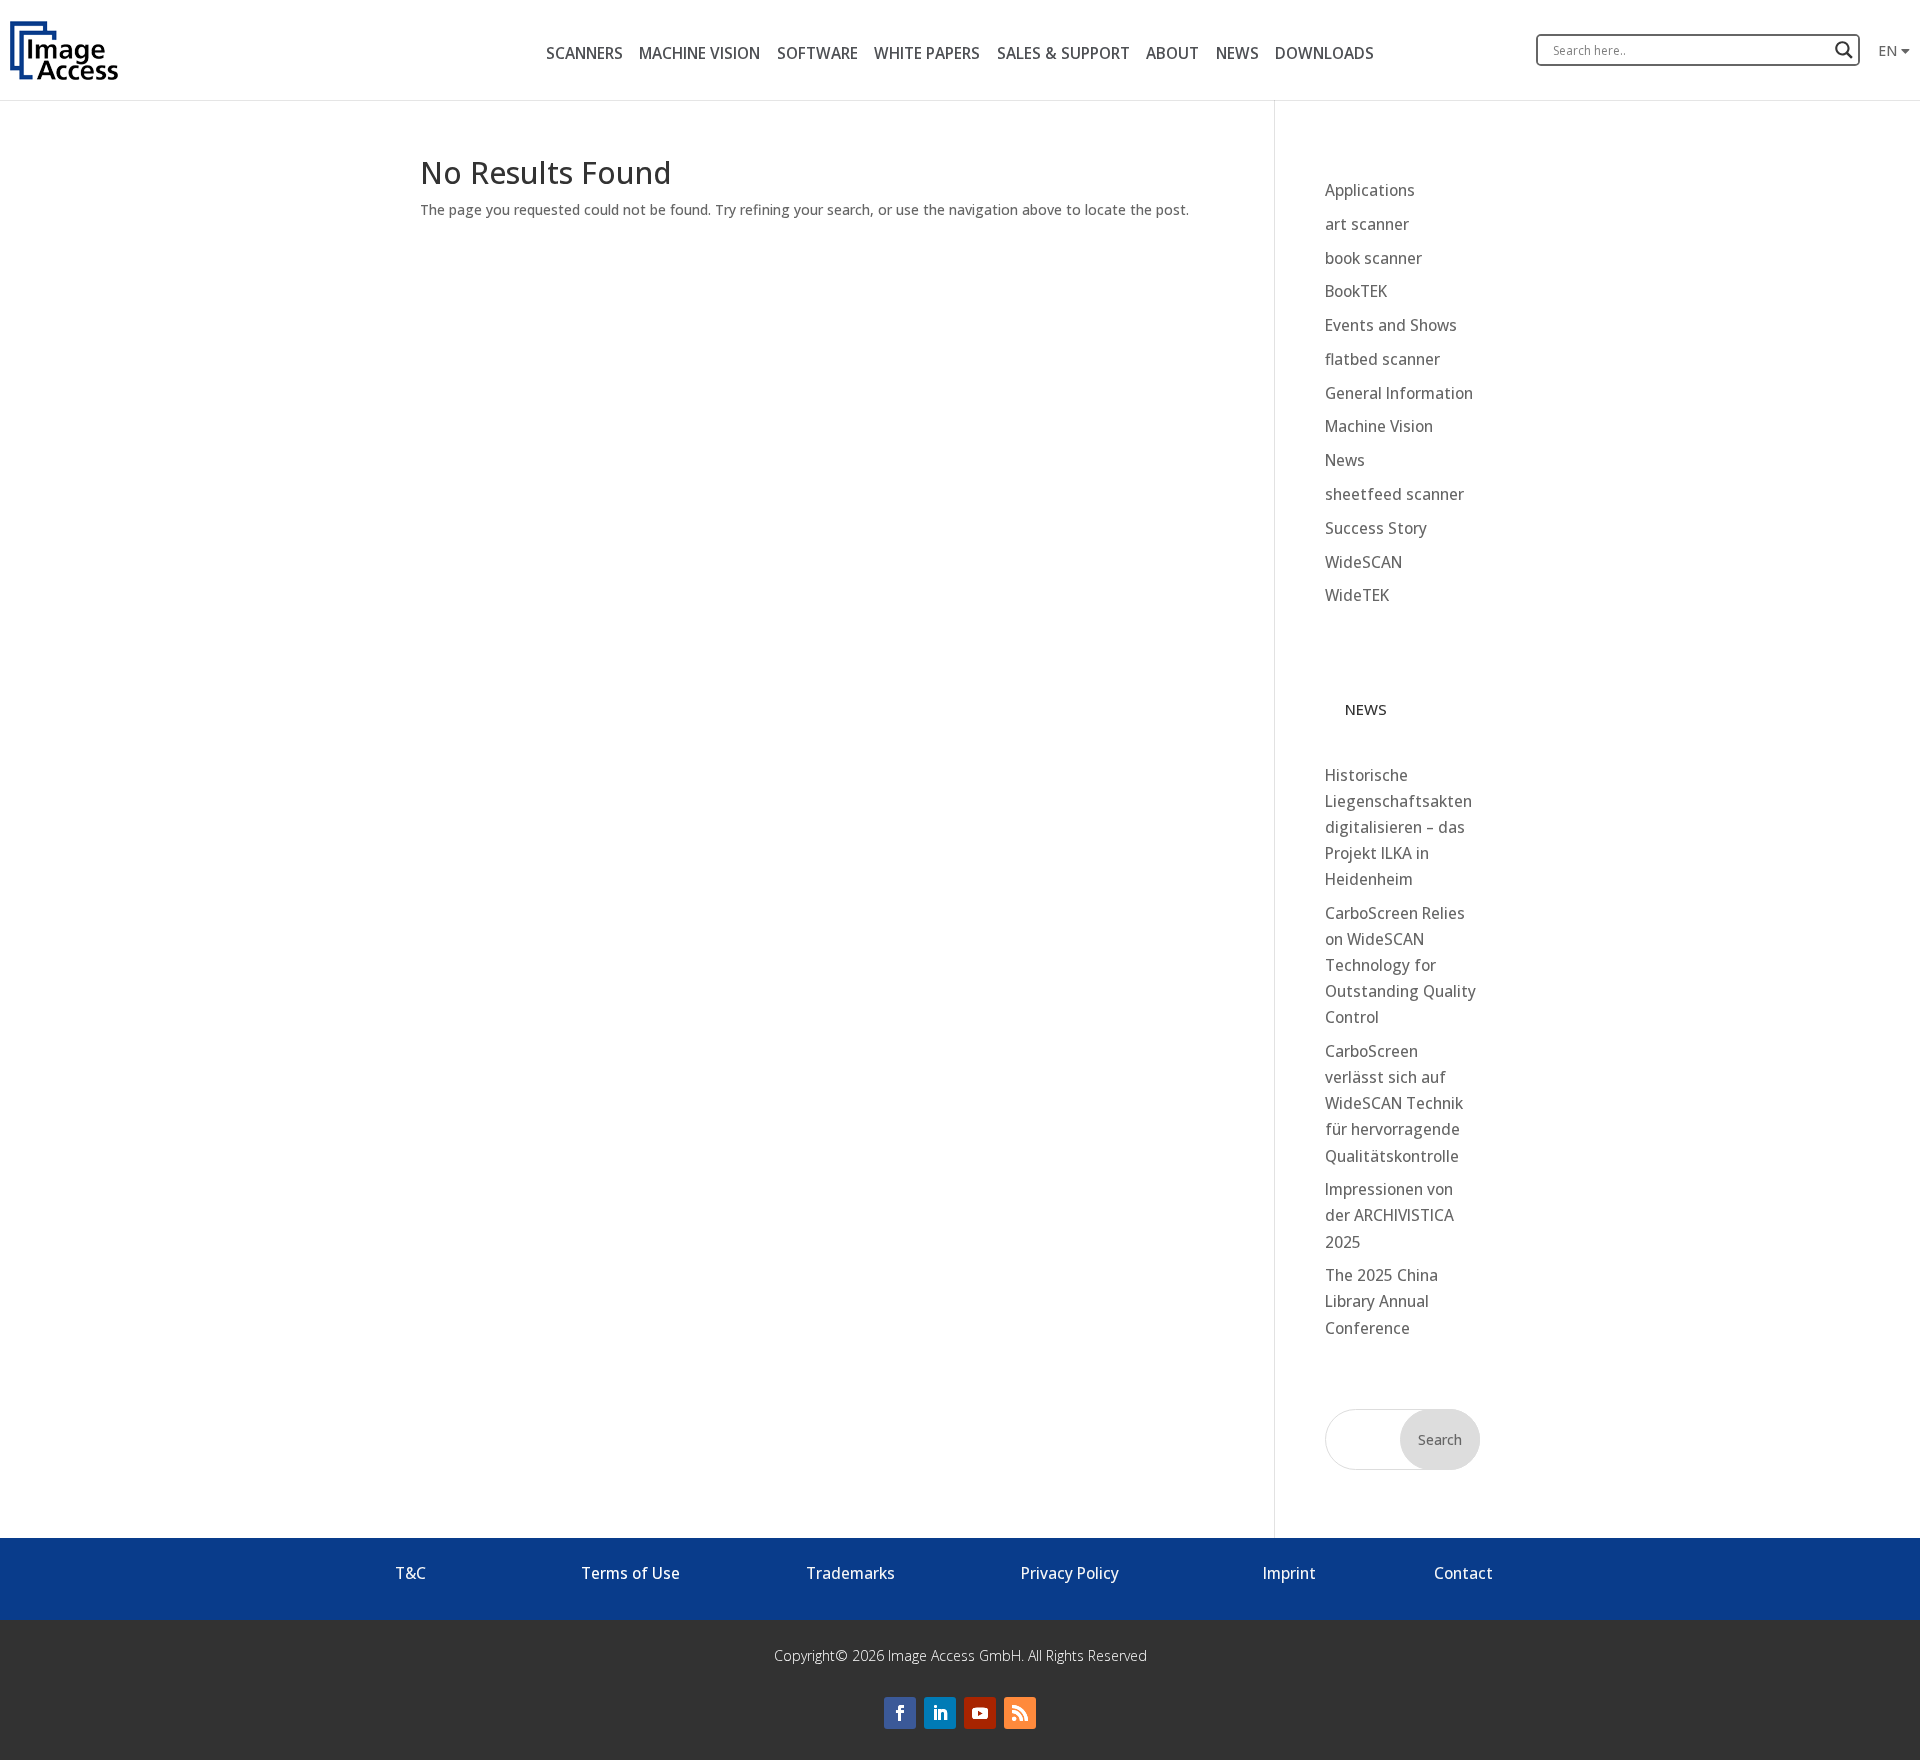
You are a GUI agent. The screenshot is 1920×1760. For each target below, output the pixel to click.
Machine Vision (1379, 426)
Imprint (1289, 1573)
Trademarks (850, 1573)
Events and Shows (1391, 325)
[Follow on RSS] (1020, 1713)
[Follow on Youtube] (980, 1713)
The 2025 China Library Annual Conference (1381, 1301)
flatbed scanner (1382, 359)
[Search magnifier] (1844, 50)
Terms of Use (630, 1573)
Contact (1463, 1573)
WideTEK (1357, 595)
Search (1440, 1439)
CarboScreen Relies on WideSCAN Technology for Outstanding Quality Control (1400, 965)
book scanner (1373, 258)
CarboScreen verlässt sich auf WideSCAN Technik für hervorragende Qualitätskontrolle (1394, 1103)
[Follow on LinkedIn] (940, 1713)
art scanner (1367, 224)
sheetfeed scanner (1394, 494)
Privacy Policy (1070, 1573)
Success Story (1376, 528)
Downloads (1324, 53)
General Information (1399, 393)
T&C (410, 1573)
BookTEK (1356, 291)
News (1345, 460)
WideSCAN (1363, 562)
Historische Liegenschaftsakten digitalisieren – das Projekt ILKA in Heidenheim (1398, 827)
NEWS (1237, 53)
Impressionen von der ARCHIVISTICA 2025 (1389, 1215)
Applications (1370, 190)
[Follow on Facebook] (900, 1713)
